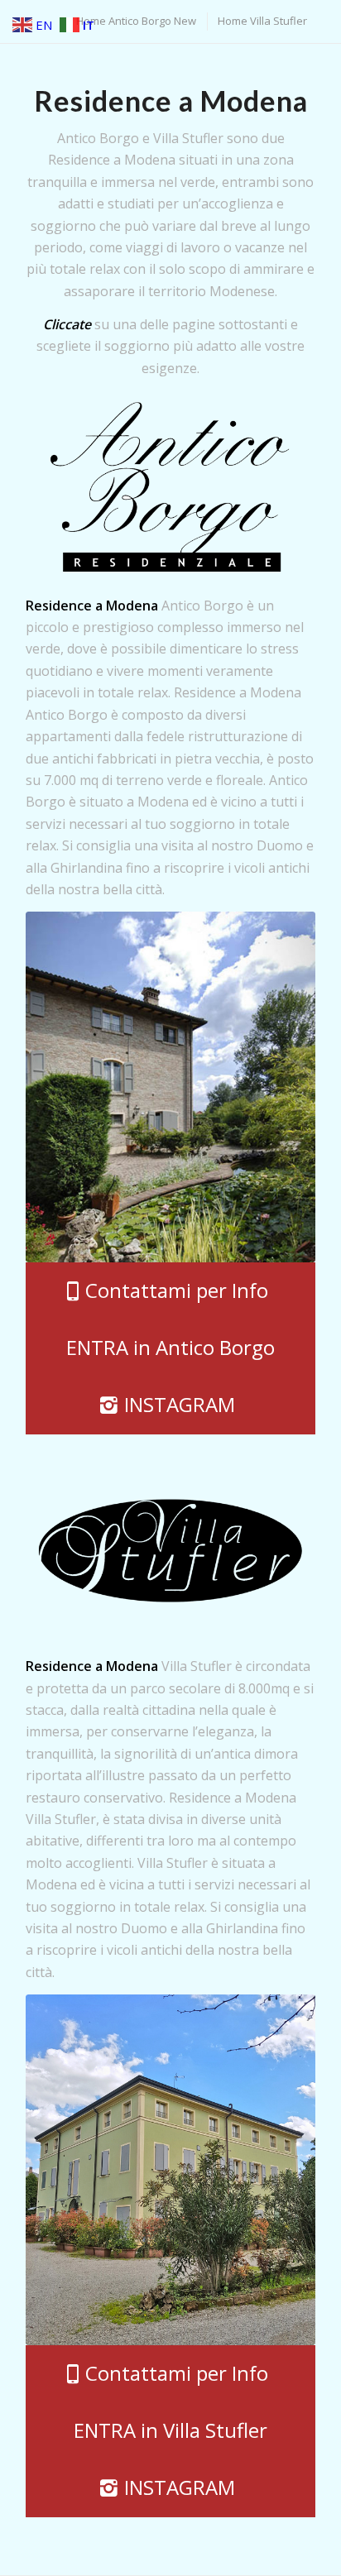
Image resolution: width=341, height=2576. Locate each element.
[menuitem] (135, 21)
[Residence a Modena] (170, 487)
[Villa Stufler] (170, 2170)
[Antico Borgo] (170, 1087)
